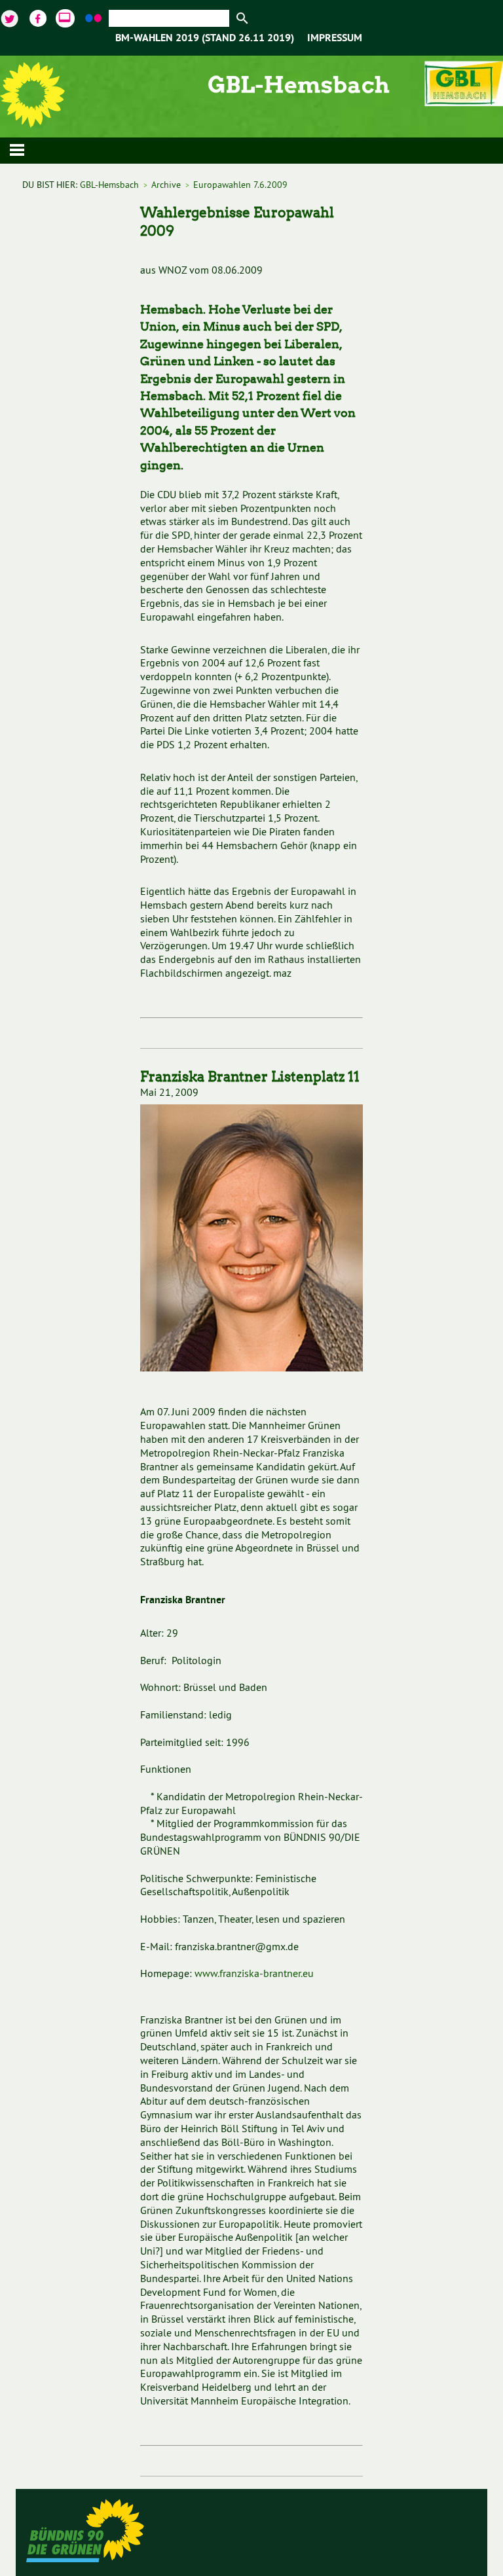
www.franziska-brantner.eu (254, 1973)
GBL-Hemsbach (109, 185)
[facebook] (39, 17)
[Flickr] (95, 17)
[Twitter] (11, 17)
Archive (166, 185)
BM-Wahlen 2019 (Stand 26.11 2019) (205, 39)
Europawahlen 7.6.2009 (240, 185)
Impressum (335, 39)
